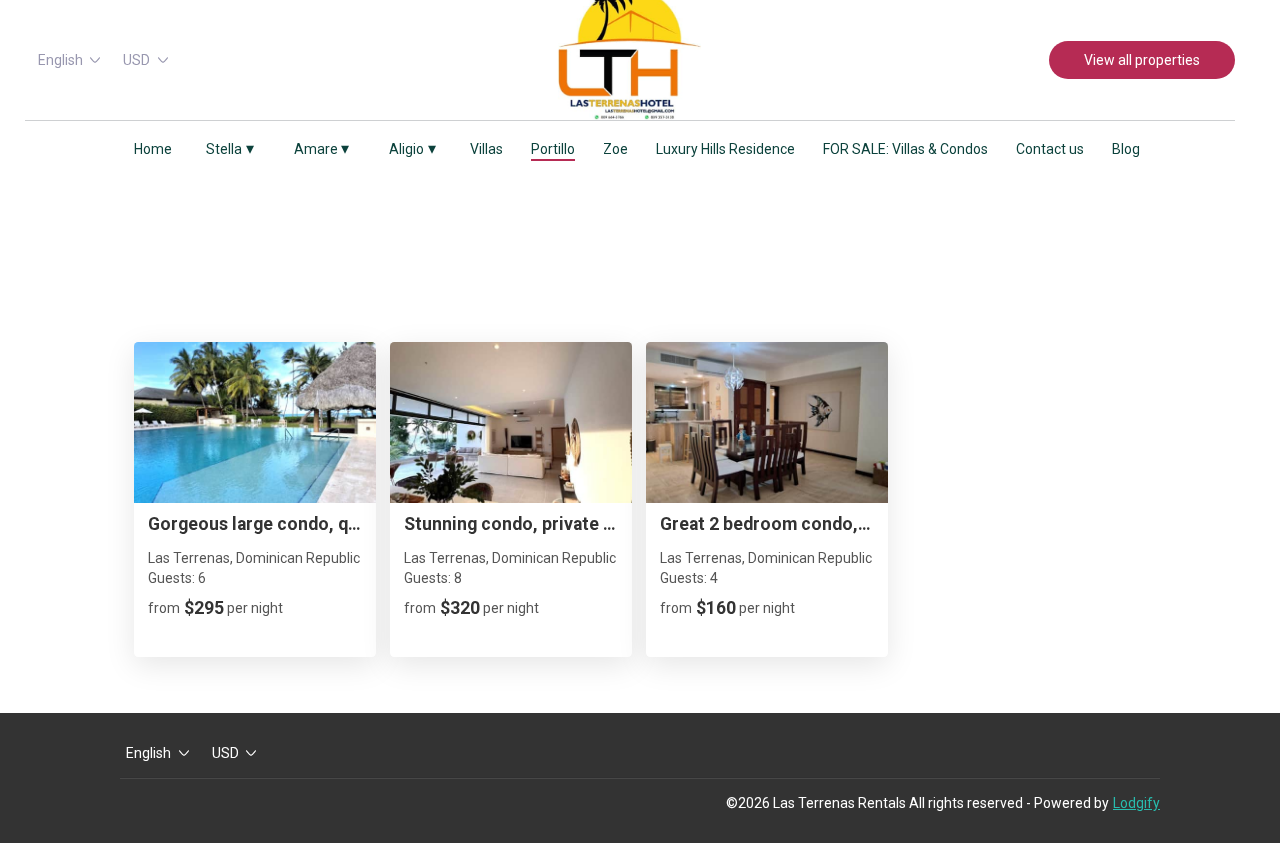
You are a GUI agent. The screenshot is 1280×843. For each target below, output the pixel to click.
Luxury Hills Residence (725, 149)
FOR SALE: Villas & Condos (905, 149)
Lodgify (1136, 803)
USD (136, 60)
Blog (1126, 149)
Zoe (615, 149)
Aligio (412, 148)
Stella (230, 148)
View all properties (1142, 60)
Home (153, 149)
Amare (322, 148)
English (60, 60)
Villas (486, 149)
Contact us (1050, 149)
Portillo (553, 149)
